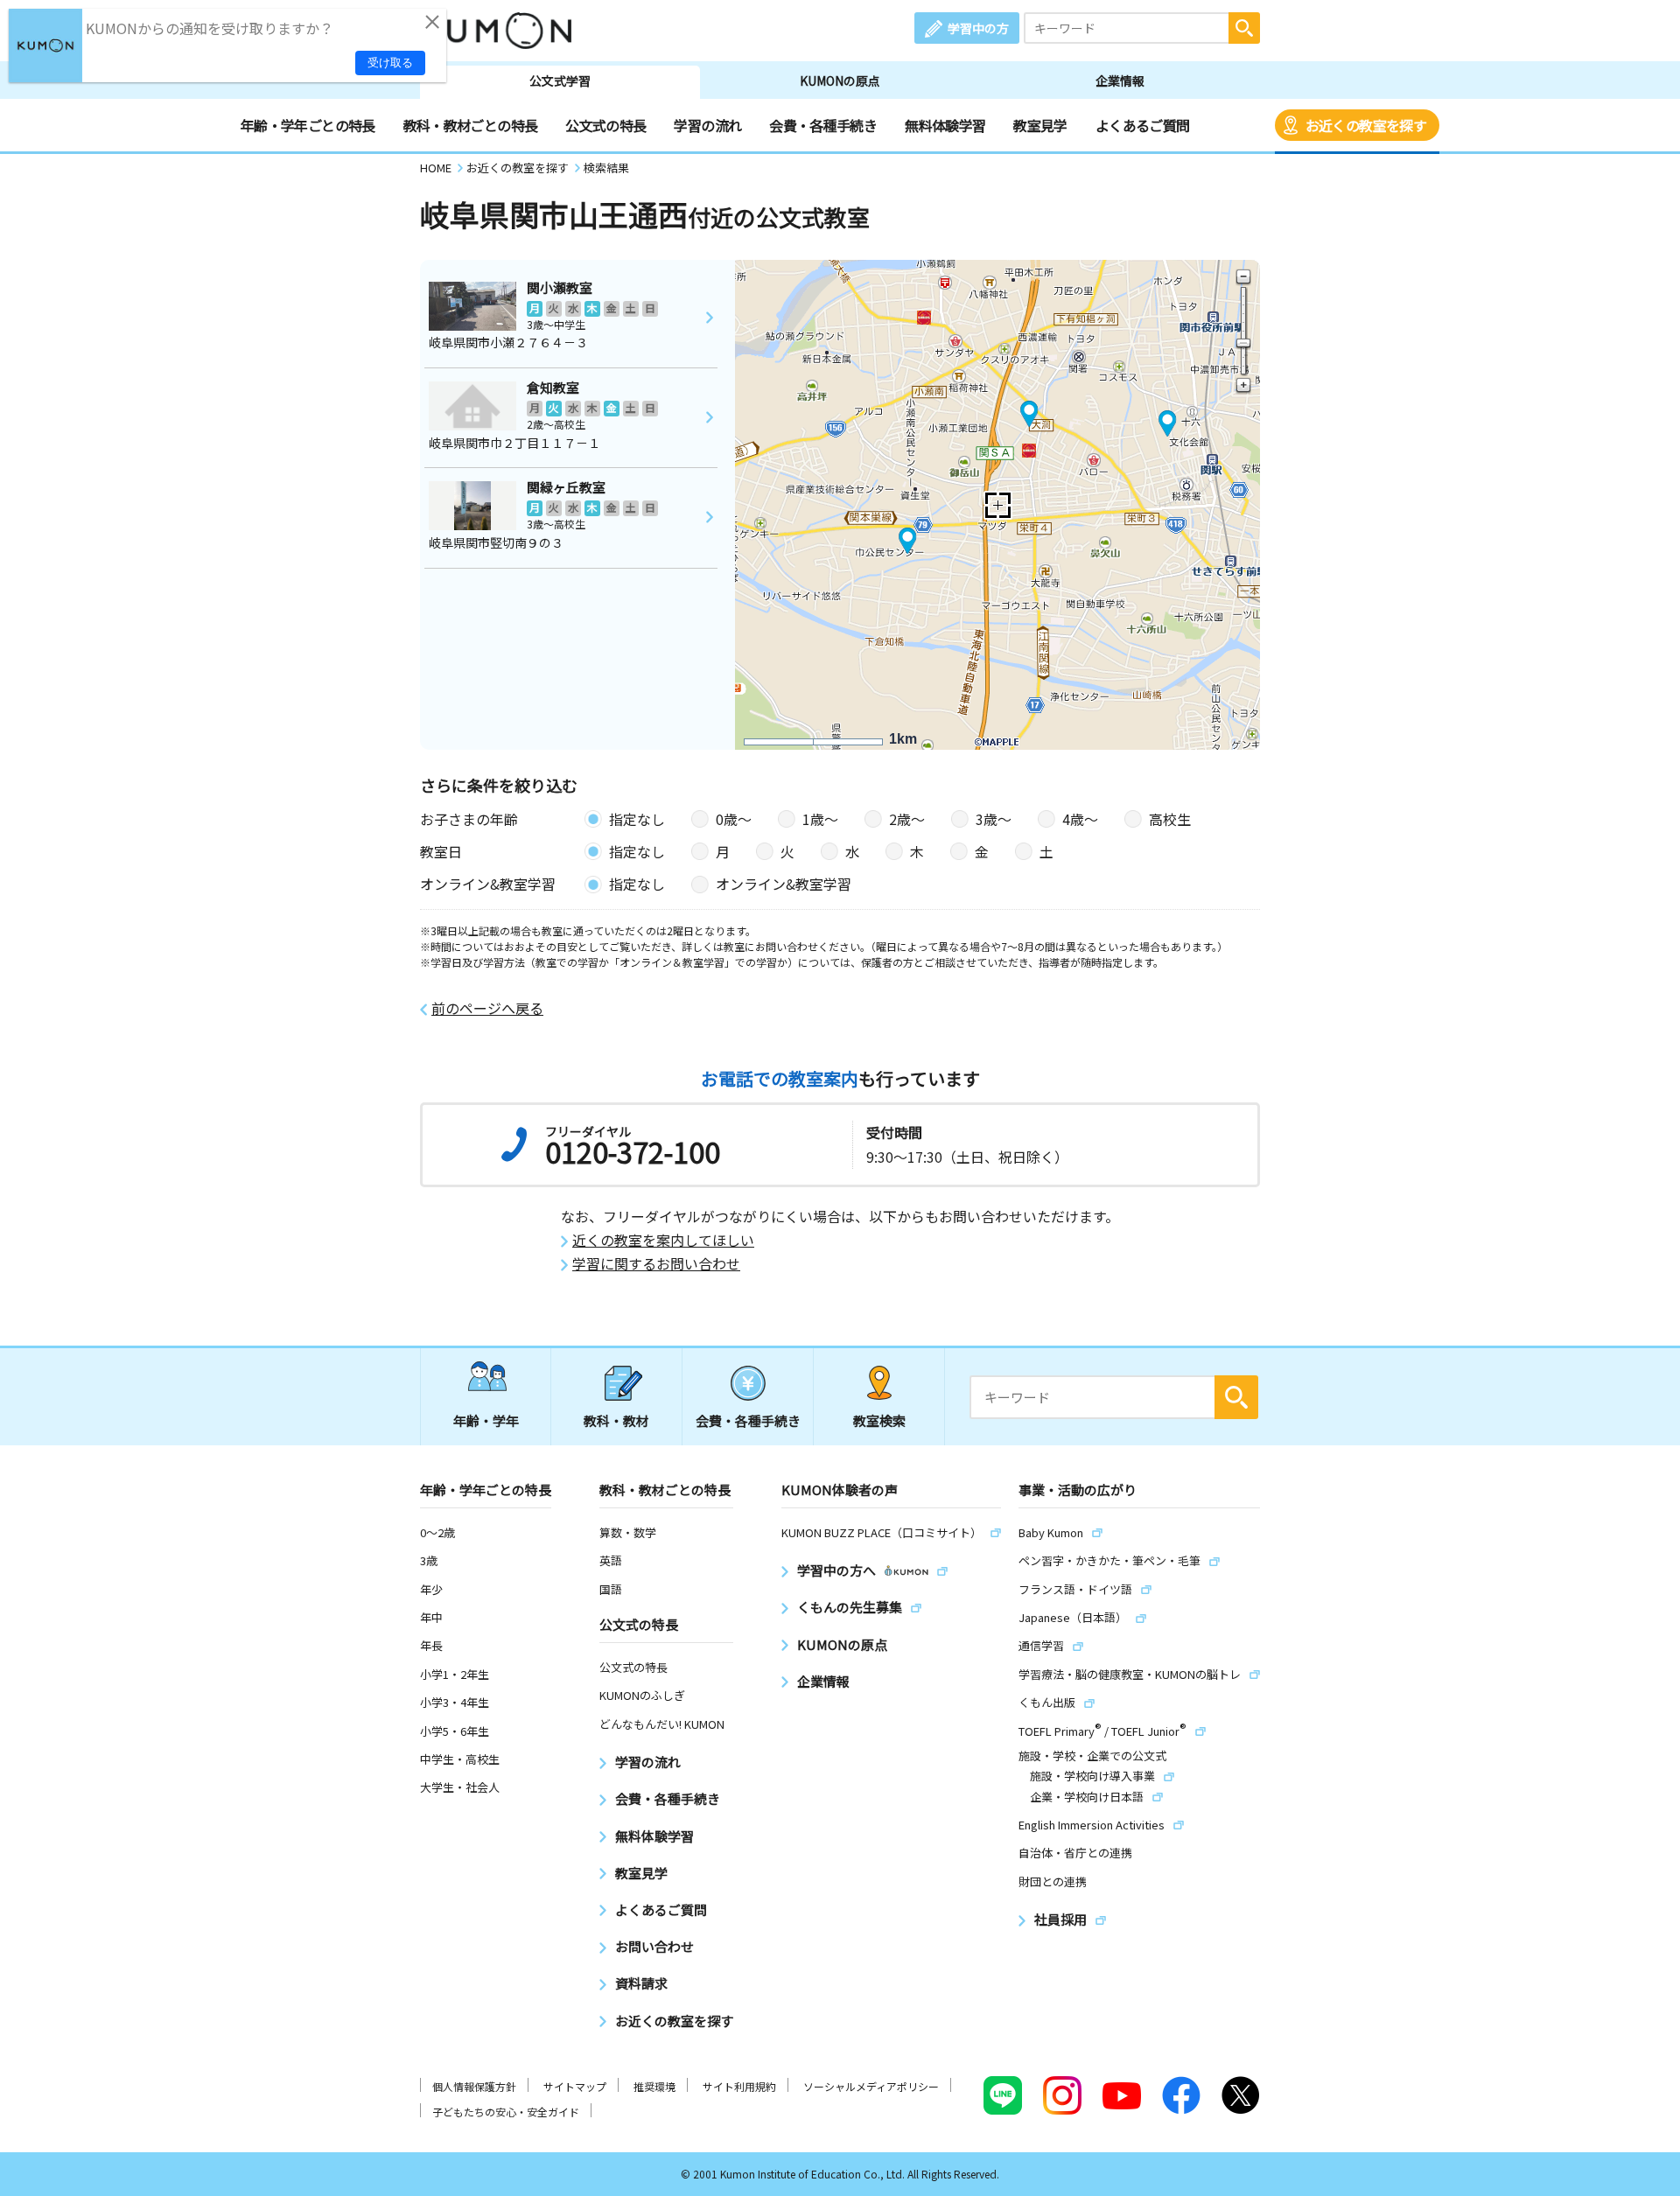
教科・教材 (616, 1420)
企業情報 (1120, 80)
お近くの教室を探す (1366, 125)
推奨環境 (654, 2086)
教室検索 (879, 1420)
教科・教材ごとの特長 (471, 125)
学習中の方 (978, 28)
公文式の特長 (605, 125)
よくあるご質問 (1143, 125)
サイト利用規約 (739, 2086)
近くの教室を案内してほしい (663, 1240)
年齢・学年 (486, 1420)
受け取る (390, 63)
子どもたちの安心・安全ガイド (506, 2112)
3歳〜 (994, 819)
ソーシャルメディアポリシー (871, 2086)
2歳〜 (907, 819)
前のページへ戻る (487, 1008)
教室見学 (1040, 125)
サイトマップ (575, 2086)
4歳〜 (1080, 819)
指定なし (637, 819)
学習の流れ (707, 125)
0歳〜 (734, 819)
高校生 (1170, 819)
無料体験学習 (945, 125)
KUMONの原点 (840, 80)
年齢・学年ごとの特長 (308, 125)
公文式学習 (560, 80)
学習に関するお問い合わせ (656, 1264)
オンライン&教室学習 (784, 884)
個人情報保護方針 (474, 2086)
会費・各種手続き (823, 125)
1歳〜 (820, 819)
